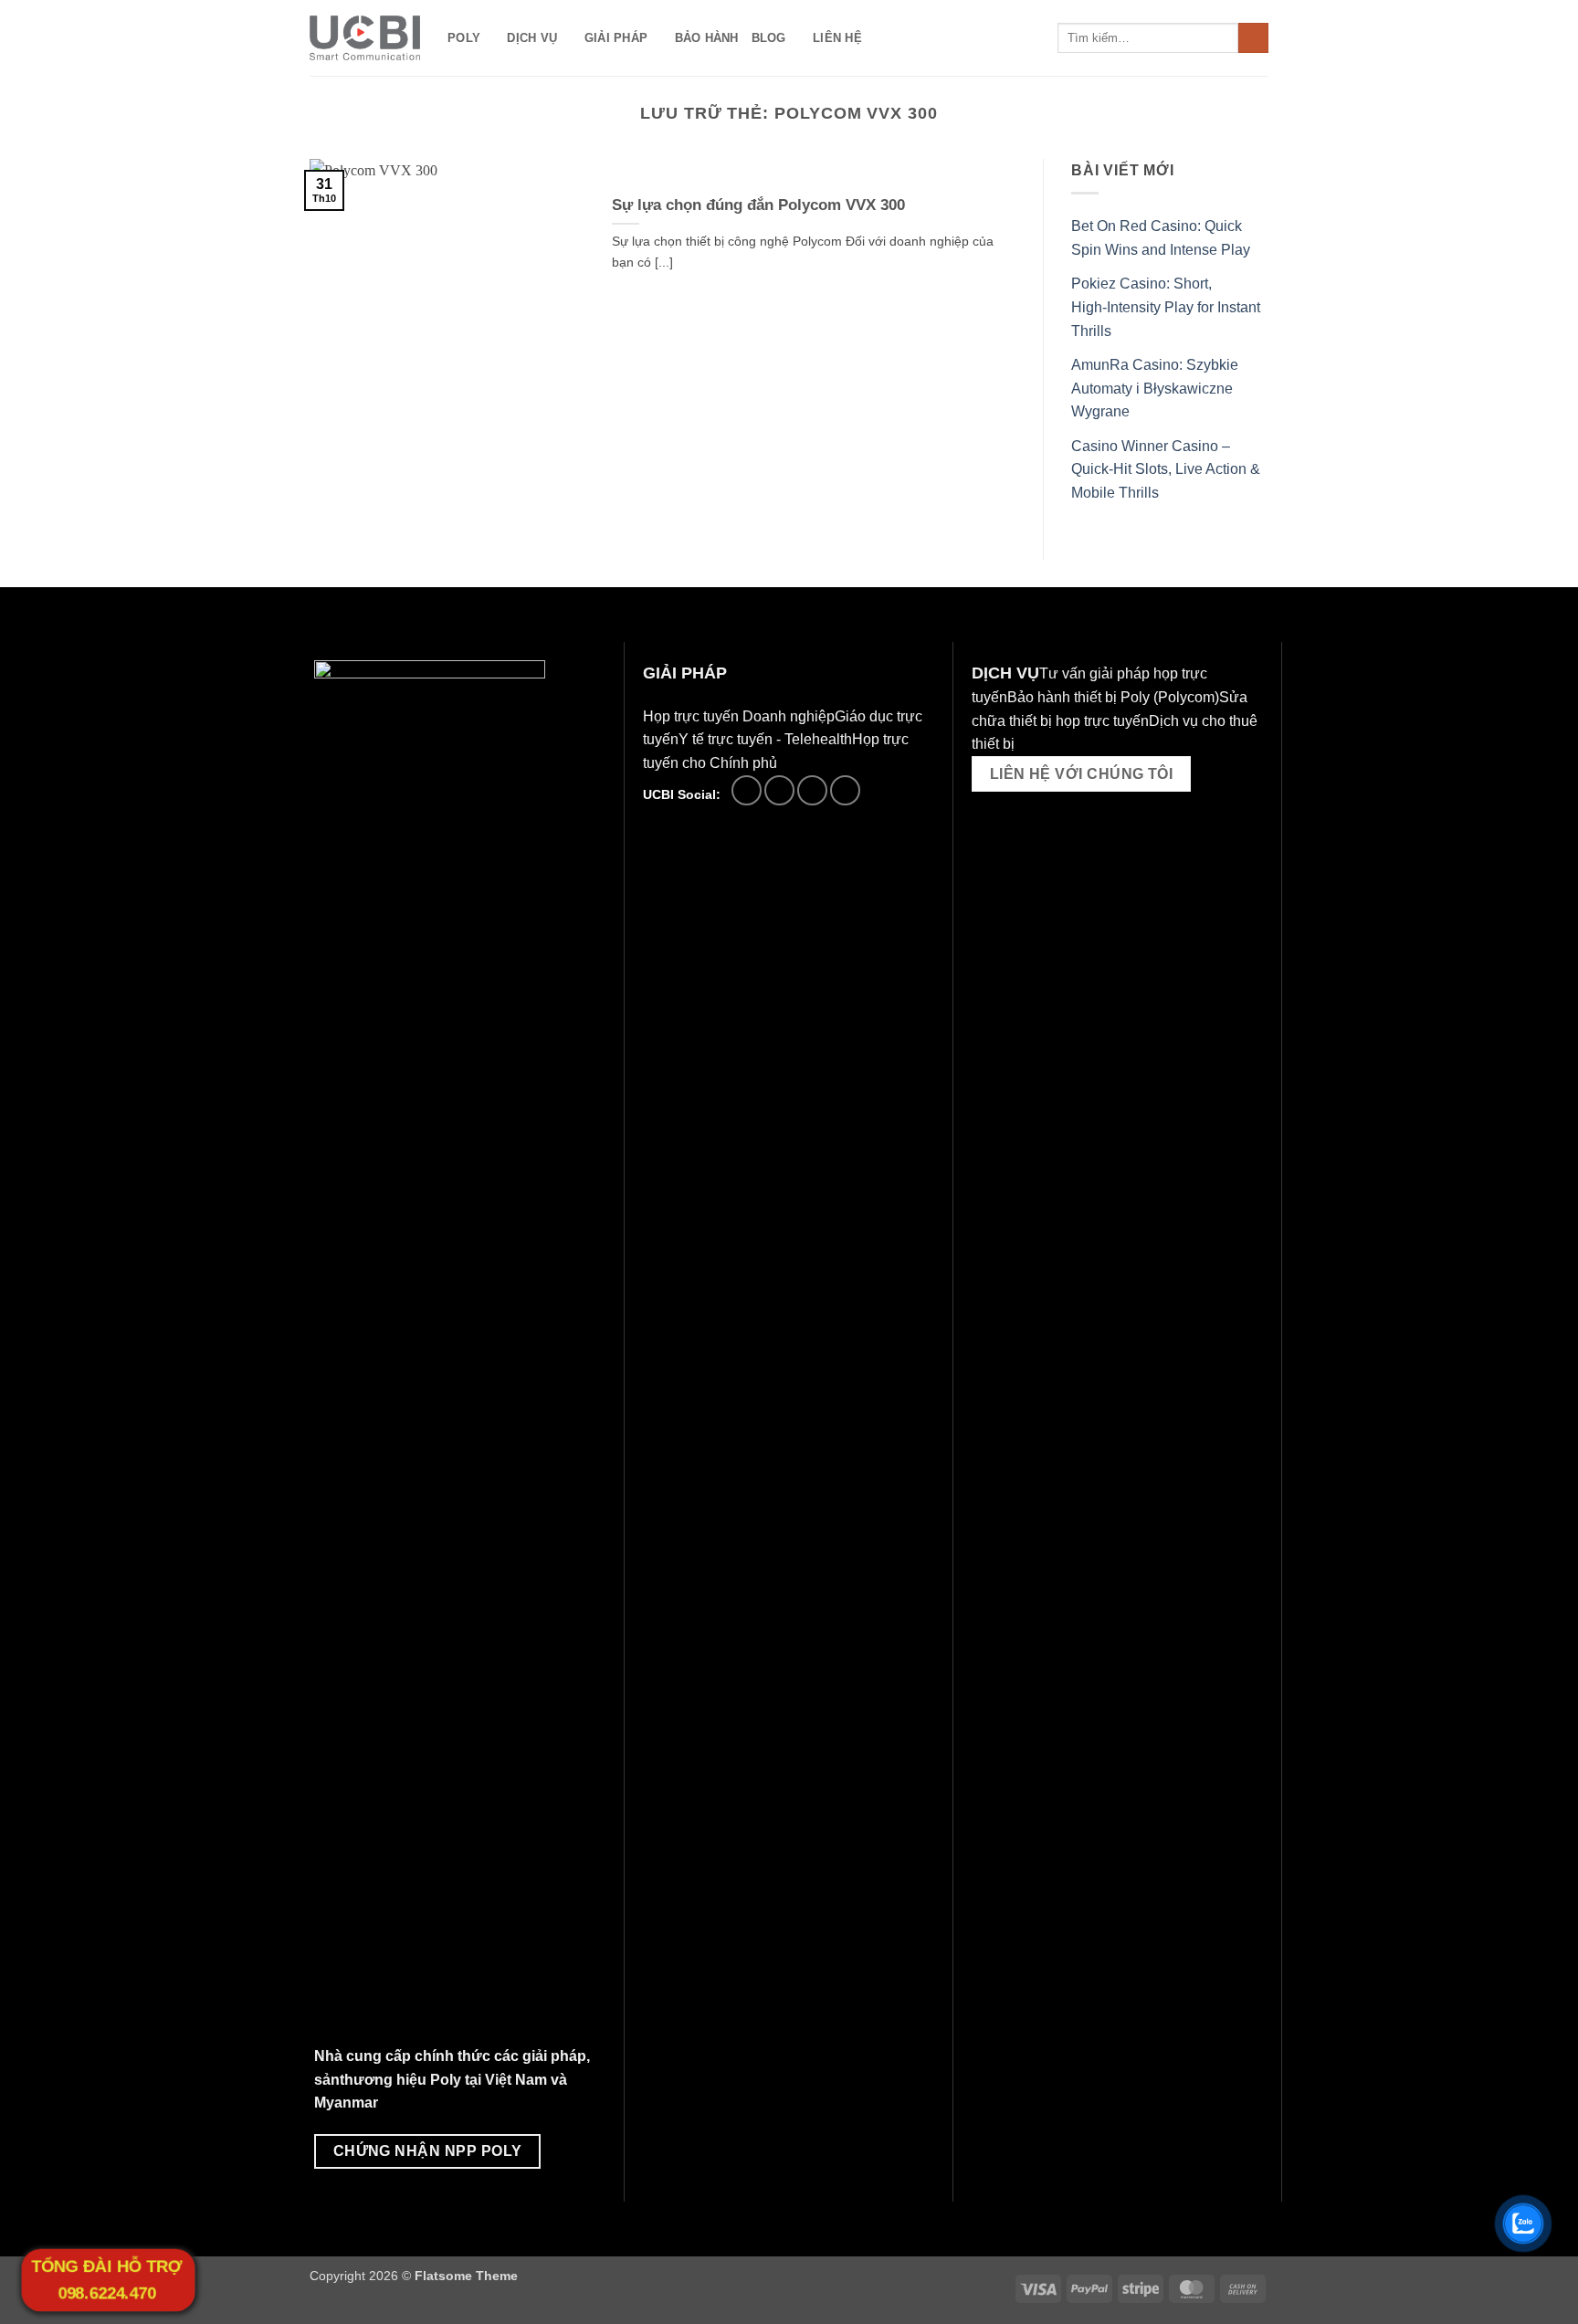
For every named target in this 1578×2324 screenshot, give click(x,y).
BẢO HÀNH (707, 38)
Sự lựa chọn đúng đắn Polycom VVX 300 (758, 205)
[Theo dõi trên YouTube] (845, 790)
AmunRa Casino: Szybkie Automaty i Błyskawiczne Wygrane (1155, 388)
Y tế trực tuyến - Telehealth (765, 739)
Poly (464, 38)
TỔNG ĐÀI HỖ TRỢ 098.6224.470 (106, 2280)
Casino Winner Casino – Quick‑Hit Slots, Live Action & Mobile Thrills (1166, 469)
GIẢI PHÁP (616, 38)
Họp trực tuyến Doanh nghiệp (739, 716)
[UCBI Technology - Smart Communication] (365, 38)
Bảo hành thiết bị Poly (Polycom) (1113, 697)
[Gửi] (1253, 38)
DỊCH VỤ (532, 38)
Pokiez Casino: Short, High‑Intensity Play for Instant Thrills (1166, 308)
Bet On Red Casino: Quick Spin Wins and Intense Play (1161, 238)
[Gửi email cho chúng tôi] (779, 790)
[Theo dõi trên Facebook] (747, 790)
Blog (769, 38)
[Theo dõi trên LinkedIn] (812, 790)
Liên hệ (837, 38)
